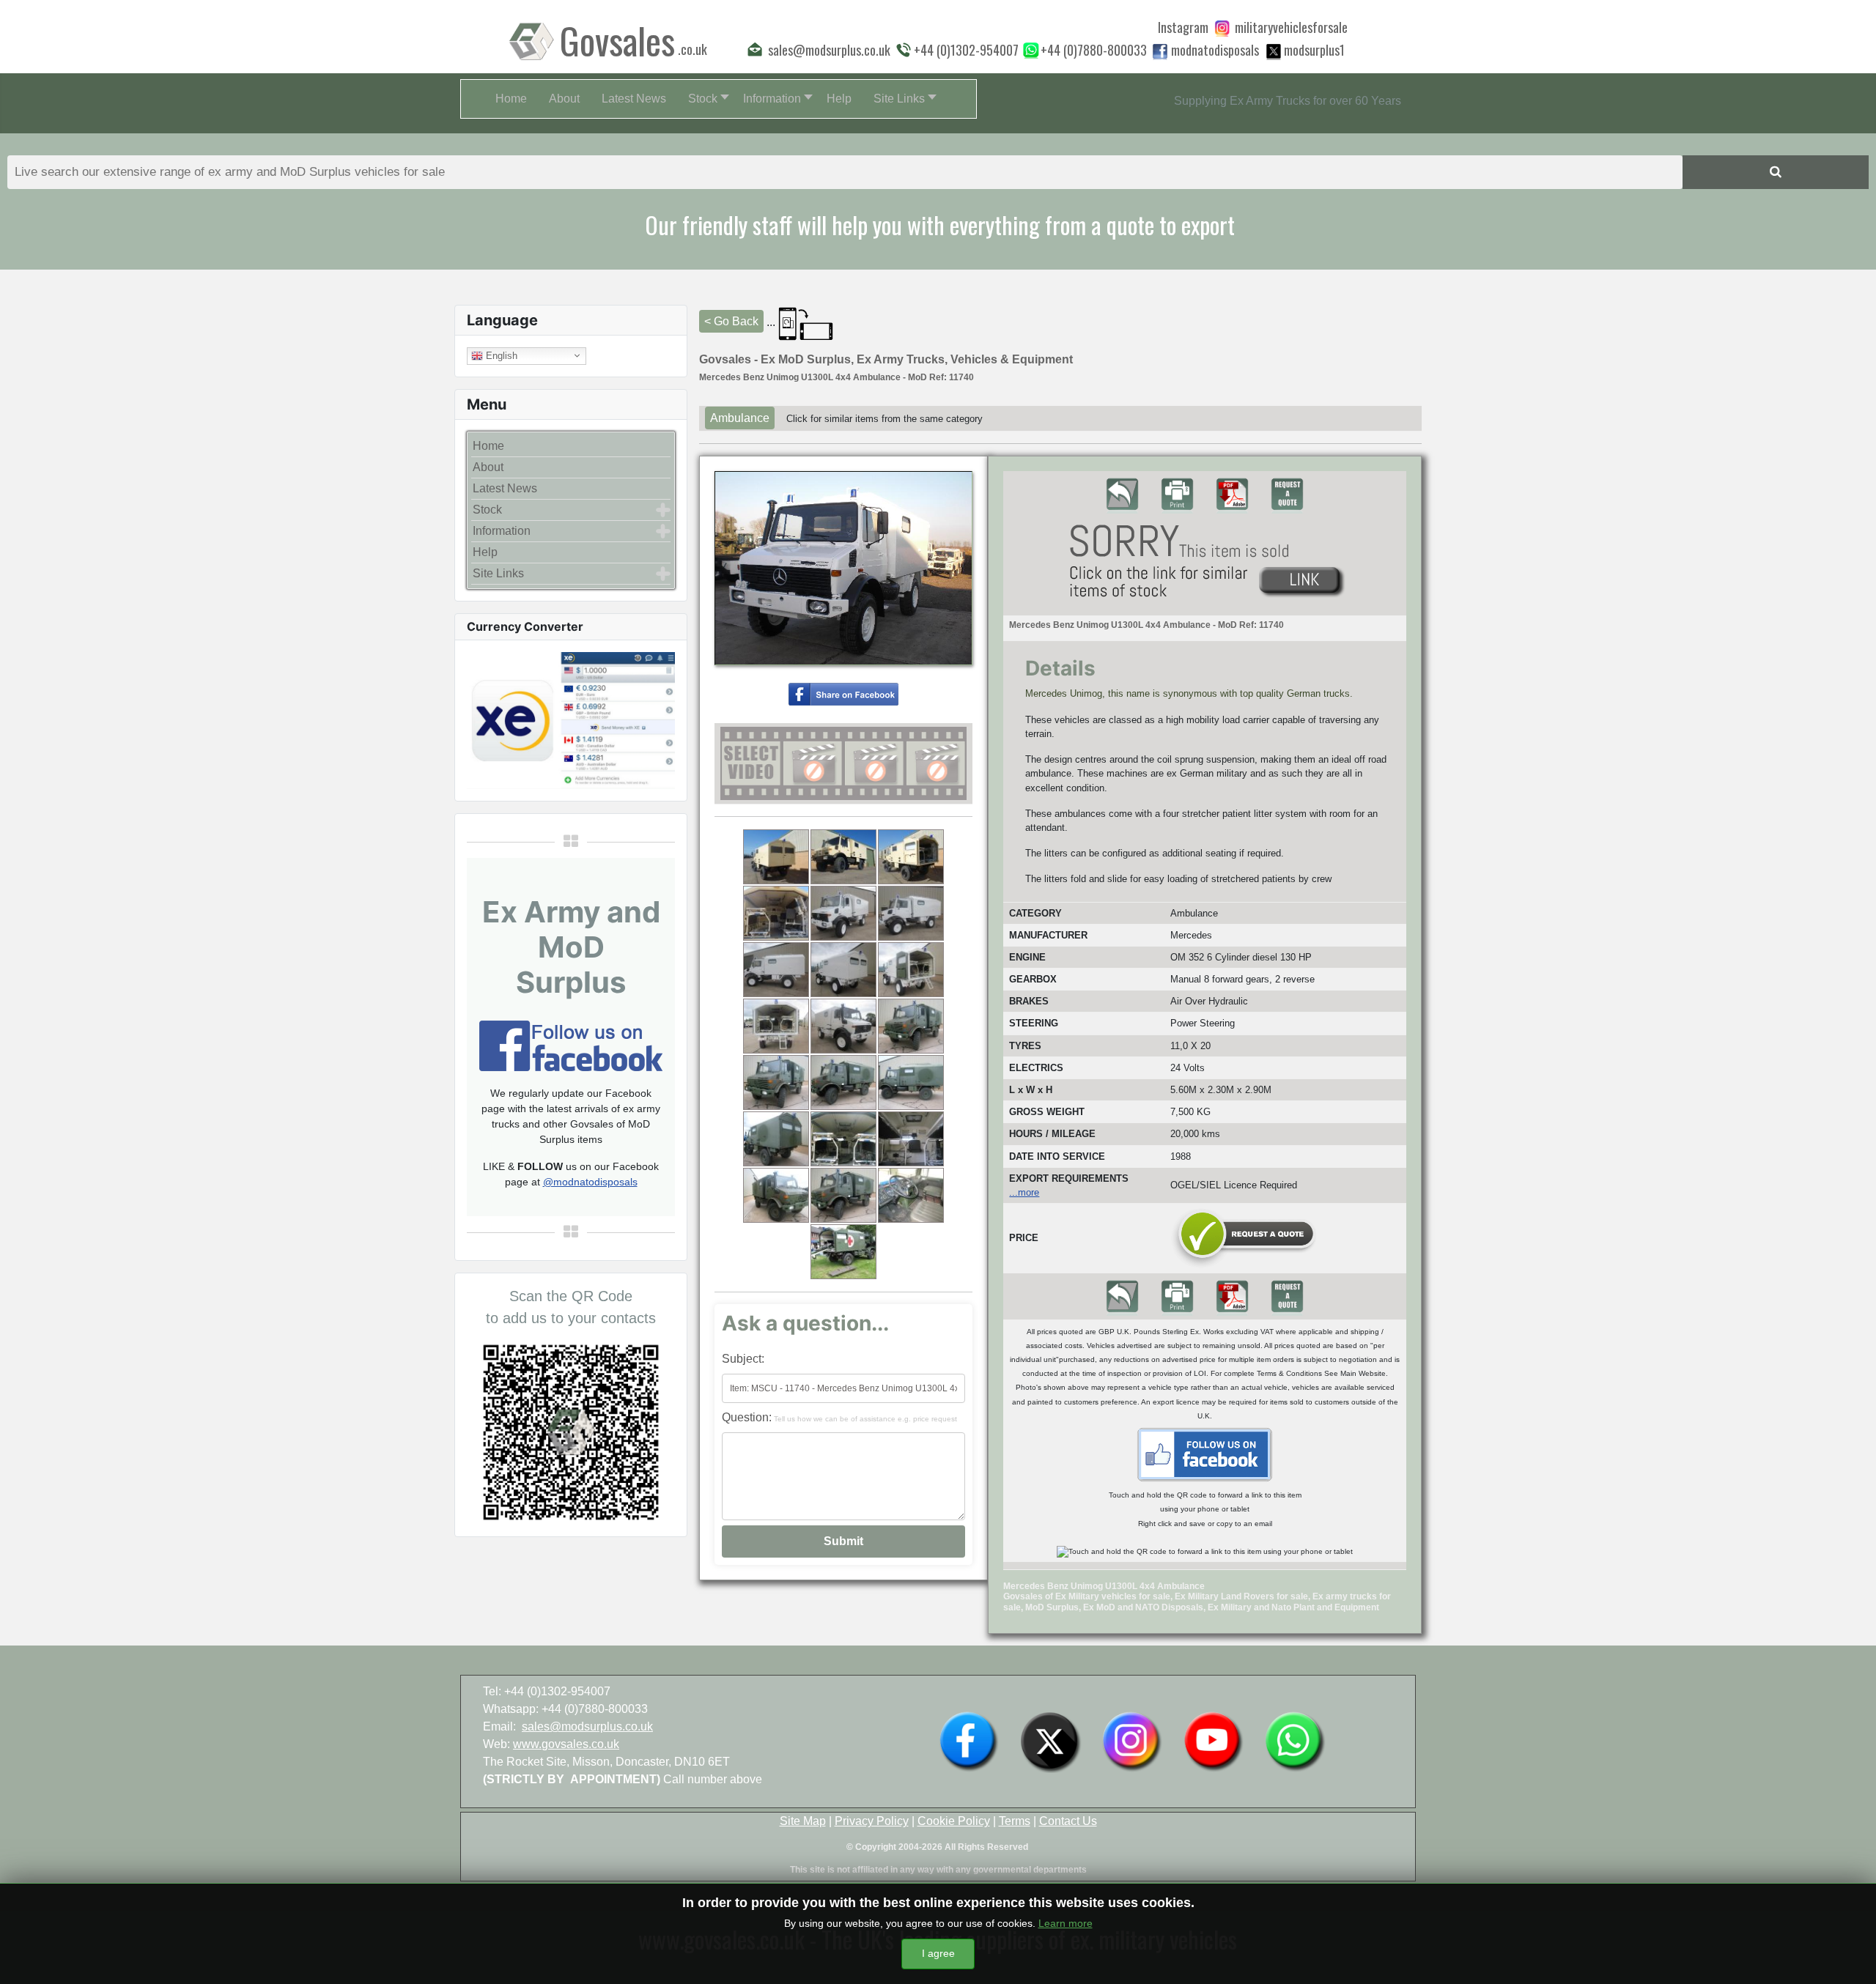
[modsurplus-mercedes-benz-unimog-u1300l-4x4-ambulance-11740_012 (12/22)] (911, 1026)
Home (488, 446)
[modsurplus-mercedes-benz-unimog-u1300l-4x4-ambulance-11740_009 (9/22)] (911, 970)
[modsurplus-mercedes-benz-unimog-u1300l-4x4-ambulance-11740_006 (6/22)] (911, 913)
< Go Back (731, 321)
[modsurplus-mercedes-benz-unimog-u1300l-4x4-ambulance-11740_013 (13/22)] (776, 1082)
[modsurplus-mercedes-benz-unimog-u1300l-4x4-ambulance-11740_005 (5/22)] (843, 913)
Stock (487, 510)
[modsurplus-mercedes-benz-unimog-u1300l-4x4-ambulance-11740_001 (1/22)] (776, 857)
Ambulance (740, 418)
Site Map (803, 1821)
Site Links (498, 573)
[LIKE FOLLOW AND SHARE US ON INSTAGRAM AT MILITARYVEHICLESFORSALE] (1291, 27)
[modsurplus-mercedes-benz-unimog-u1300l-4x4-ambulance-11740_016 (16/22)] (776, 1139)
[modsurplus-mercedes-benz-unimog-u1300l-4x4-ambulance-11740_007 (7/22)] (776, 970)
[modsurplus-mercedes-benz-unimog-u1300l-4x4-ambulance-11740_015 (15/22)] (911, 1082)
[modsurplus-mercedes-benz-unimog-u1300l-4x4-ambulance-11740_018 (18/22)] (911, 1139)
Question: (839, 1417)
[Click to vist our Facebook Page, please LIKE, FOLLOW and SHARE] (571, 1044)
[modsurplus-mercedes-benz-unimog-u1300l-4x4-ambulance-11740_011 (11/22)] (843, 1026)
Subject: (743, 1359)
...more (1024, 1192)
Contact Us (1068, 1821)
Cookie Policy (954, 1821)
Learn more (1066, 1923)
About (488, 467)
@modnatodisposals (590, 1182)
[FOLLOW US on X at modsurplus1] (1314, 50)
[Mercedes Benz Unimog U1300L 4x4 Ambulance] (843, 693)
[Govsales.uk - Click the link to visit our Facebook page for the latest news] (1205, 1454)
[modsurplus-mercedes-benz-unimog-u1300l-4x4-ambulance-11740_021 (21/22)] (911, 1195)
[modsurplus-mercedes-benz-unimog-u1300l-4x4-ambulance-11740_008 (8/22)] (843, 970)
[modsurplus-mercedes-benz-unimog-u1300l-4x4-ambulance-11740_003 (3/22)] (911, 857)
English (500, 355)
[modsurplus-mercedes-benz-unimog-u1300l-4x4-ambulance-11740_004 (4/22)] (776, 913)
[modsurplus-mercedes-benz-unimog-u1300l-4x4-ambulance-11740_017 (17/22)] (843, 1139)
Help (485, 552)
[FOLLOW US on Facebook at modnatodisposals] (1160, 51)
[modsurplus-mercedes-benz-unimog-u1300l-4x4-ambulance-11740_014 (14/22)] (843, 1082)
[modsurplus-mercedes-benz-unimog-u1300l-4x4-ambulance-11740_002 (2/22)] (843, 857)
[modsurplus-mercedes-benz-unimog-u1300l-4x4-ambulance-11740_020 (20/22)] (843, 1195)
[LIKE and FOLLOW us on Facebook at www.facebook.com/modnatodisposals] (969, 1740)
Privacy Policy (872, 1821)
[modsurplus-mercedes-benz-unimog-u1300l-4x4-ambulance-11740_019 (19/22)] (776, 1195)
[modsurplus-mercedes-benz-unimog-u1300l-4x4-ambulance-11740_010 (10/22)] (776, 1026)
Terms (1015, 1821)
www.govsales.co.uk (566, 1744)
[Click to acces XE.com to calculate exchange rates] (571, 719)
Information (502, 531)
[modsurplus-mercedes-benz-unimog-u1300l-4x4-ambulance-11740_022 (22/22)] (843, 1252)
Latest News (505, 488)
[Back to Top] (1850, 1957)
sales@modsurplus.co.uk (587, 1726)
